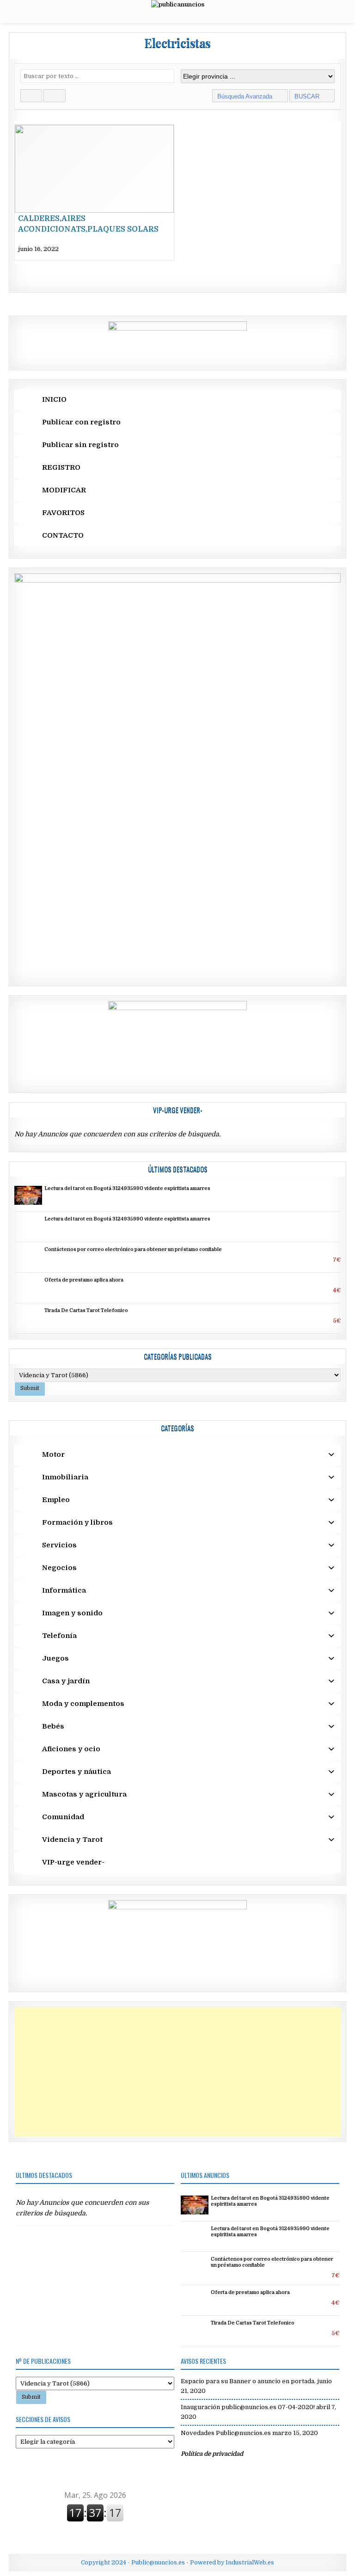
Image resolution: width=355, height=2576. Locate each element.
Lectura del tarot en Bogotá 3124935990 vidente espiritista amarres (127, 1189)
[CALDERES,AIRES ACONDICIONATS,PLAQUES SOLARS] (94, 193)
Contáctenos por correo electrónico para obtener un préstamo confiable (133, 1250)
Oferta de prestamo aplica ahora (84, 1280)
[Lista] (54, 96)
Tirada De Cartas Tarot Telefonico (86, 1311)
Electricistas (177, 43)
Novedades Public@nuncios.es (226, 2433)
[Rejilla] (31, 96)
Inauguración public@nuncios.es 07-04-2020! (248, 2407)
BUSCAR (308, 96)
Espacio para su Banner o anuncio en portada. (248, 2381)
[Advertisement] (177, 2072)
